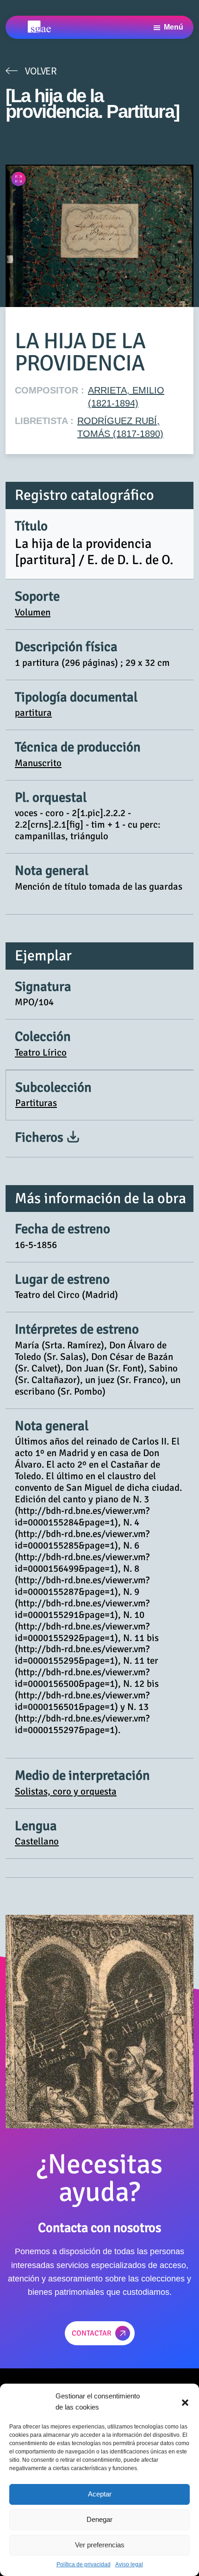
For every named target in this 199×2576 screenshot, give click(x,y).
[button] (185, 2402)
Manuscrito (38, 763)
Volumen (33, 612)
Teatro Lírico (41, 1052)
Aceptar (100, 2494)
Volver (41, 71)
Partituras (36, 1103)
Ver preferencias (100, 2545)
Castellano (37, 1841)
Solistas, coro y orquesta (66, 1791)
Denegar (99, 2519)
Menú (174, 27)
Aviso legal (129, 2564)
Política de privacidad (84, 2564)
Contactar (92, 2333)
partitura (33, 713)
